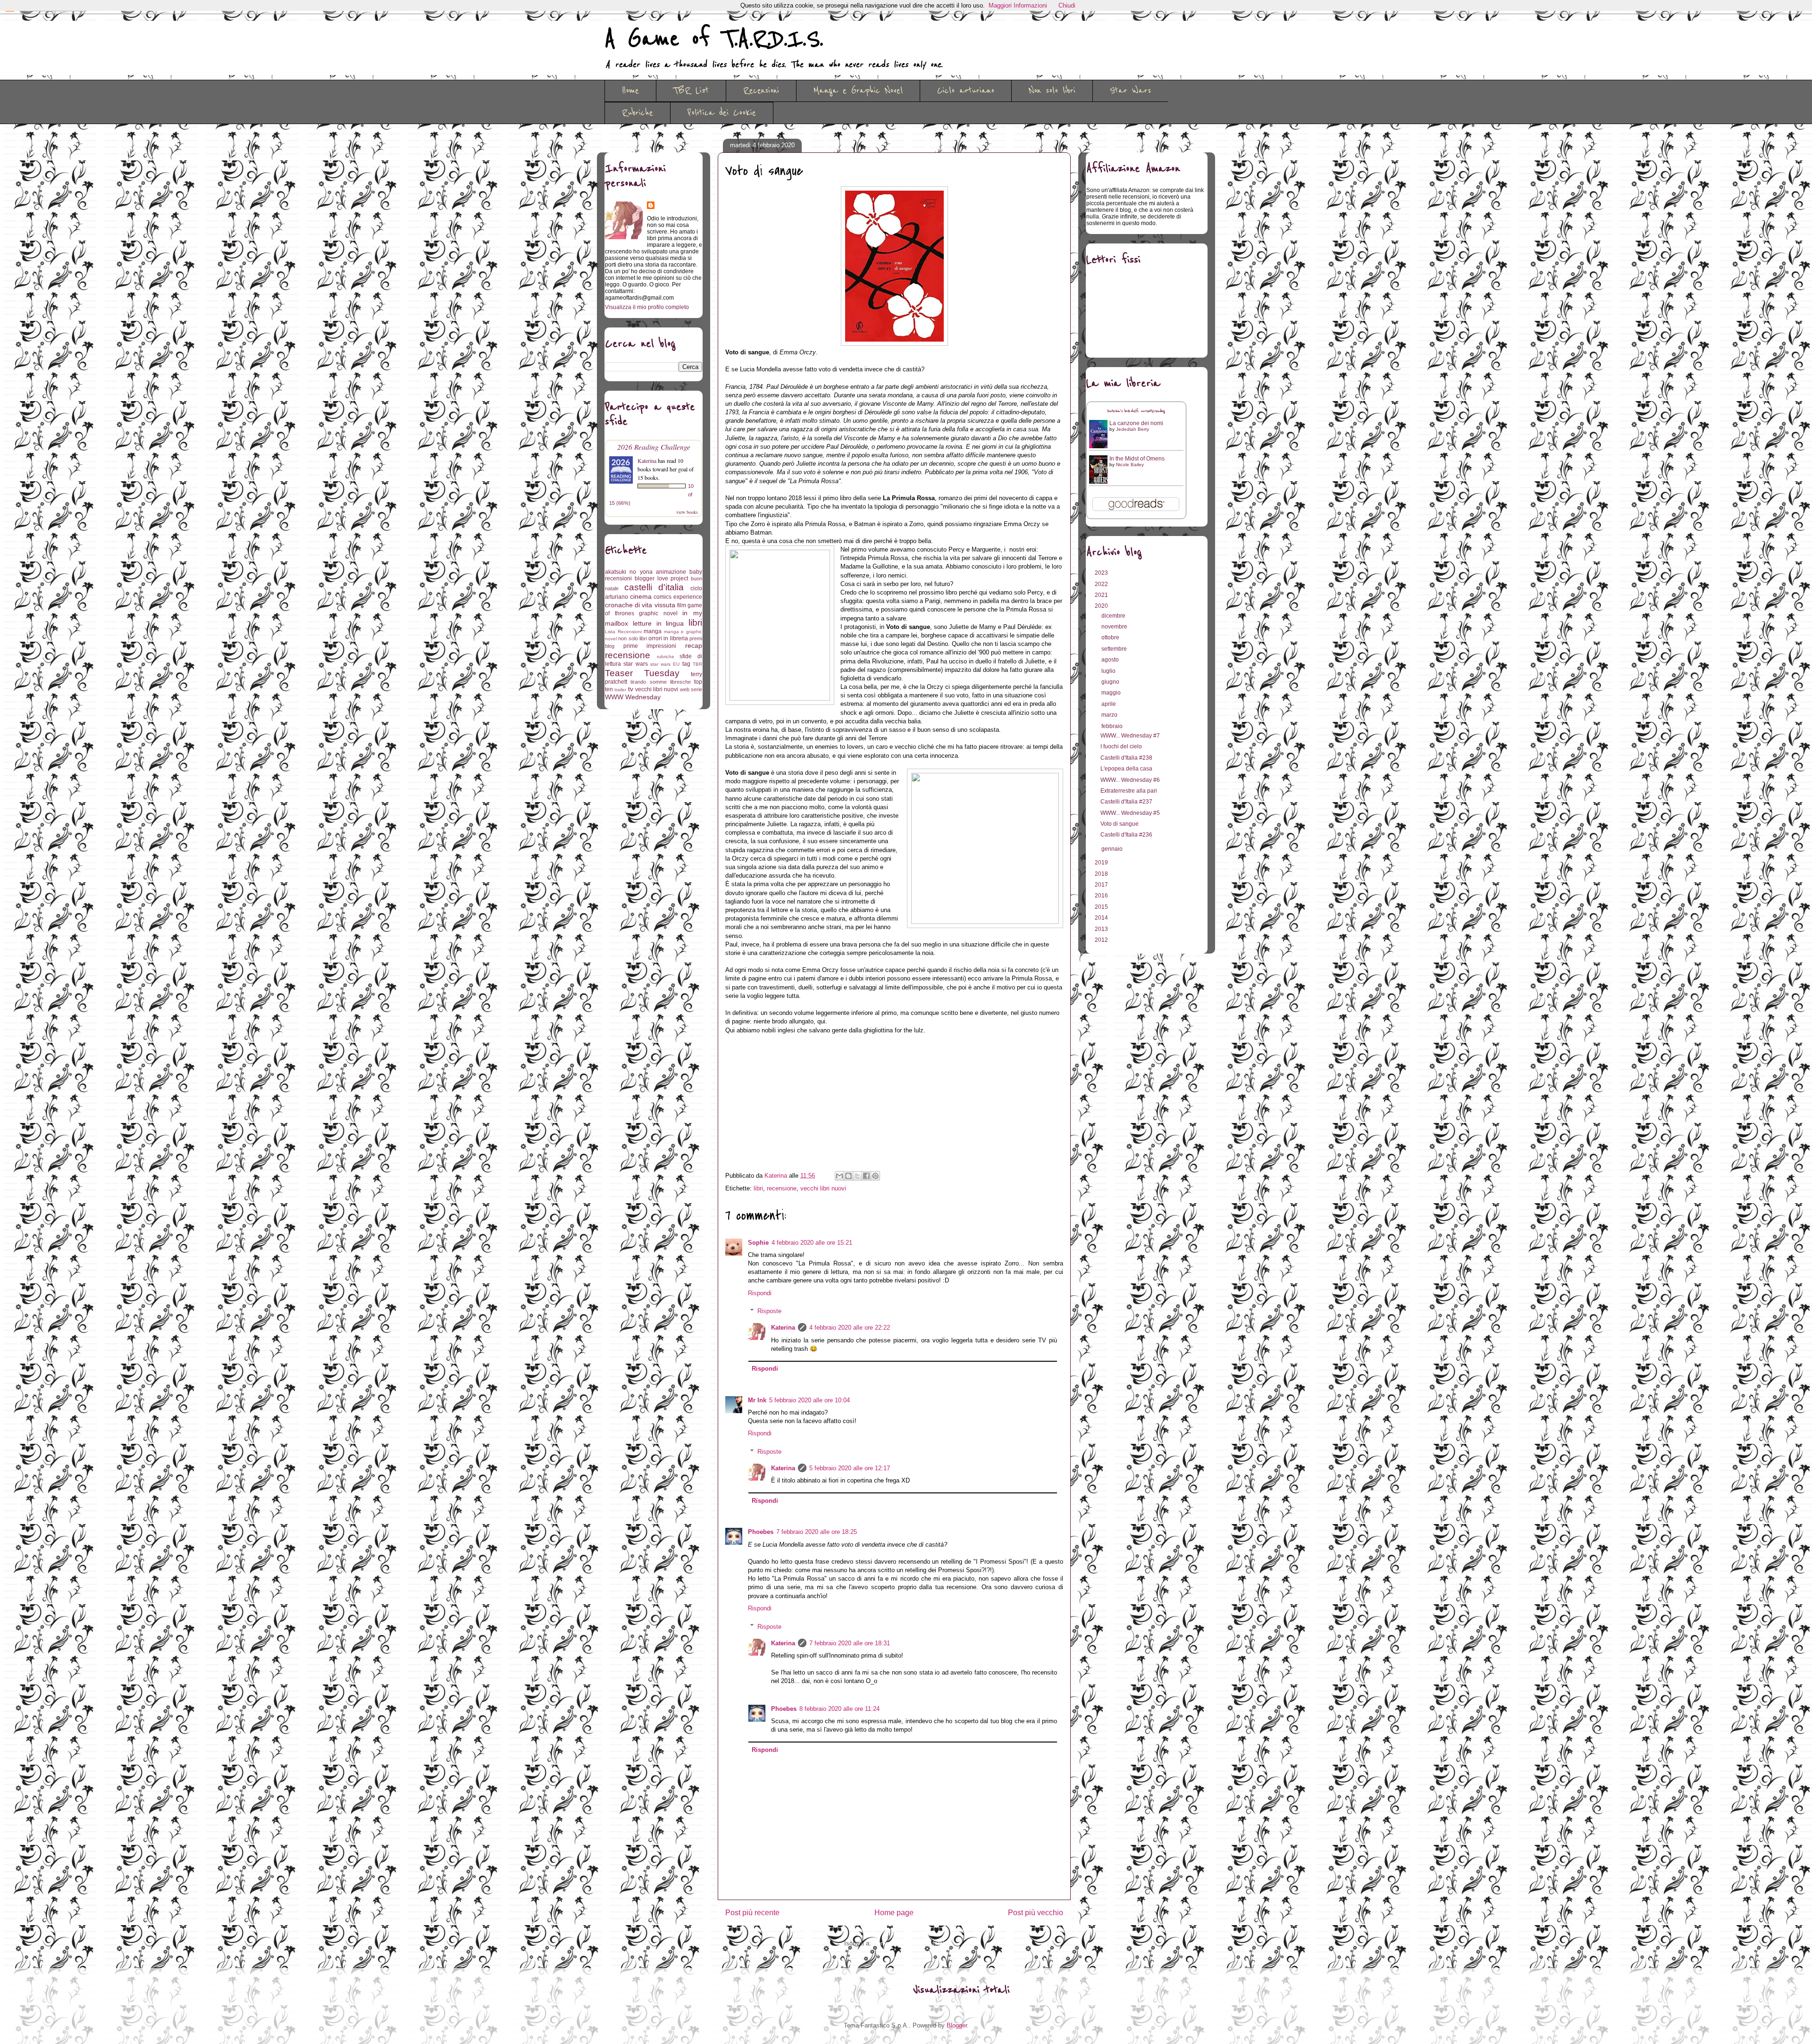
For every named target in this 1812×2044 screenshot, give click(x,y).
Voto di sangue (1120, 824)
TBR (697, 664)
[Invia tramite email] (839, 1176)
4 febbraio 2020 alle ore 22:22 (850, 1328)
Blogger (957, 2025)
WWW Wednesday (633, 697)
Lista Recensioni (623, 632)
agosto (1111, 660)
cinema (641, 596)
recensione (782, 1188)
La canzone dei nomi (1136, 423)
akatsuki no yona (629, 572)
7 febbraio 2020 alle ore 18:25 (817, 1532)
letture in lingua (659, 623)
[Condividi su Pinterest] (875, 1176)
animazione (671, 572)
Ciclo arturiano (966, 91)
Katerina (783, 1328)
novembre (1115, 627)
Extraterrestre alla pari (1129, 791)
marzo (1110, 715)
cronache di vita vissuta (640, 605)
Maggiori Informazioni (1018, 5)
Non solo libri (1052, 91)
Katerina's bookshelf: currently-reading (1136, 411)
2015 (1102, 907)
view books (687, 512)
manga (653, 631)
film (682, 605)
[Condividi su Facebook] (866, 1176)
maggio (1112, 693)
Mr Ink (757, 1400)
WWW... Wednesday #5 (1130, 813)
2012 (1102, 940)
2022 (1102, 584)
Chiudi (1067, 5)
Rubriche (638, 113)
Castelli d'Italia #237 (1126, 802)
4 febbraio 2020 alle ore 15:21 (812, 1243)
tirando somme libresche (661, 682)
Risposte (769, 1311)
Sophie (758, 1243)
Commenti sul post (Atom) (909, 1943)
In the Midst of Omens (1137, 459)
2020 (1102, 606)
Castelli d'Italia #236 (1126, 835)
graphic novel (658, 613)
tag (686, 664)
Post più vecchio (1036, 1913)
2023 (1102, 573)
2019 (1102, 863)
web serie (691, 689)
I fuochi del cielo (1121, 746)
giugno (1111, 682)
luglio (1109, 671)
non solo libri (633, 638)
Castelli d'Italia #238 (1126, 758)
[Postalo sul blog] (848, 1176)
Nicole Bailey (1130, 465)
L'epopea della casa (1126, 769)
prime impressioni (650, 646)
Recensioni (761, 91)
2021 (1102, 595)
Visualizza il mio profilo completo (647, 307)
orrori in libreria (668, 638)
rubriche (666, 657)
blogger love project (662, 578)
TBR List (691, 91)
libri (758, 1188)
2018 (1102, 874)
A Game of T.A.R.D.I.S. (714, 39)
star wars (635, 664)
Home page (894, 1913)
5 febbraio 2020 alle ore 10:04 (810, 1400)
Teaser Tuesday (642, 673)
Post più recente (752, 1913)
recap (694, 645)
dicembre (1114, 616)
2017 (1102, 885)
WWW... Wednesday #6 (1130, 780)
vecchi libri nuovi (823, 1188)
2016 (1102, 896)
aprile (1109, 704)
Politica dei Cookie (722, 113)
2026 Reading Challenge (654, 447)
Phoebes (761, 1532)
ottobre (1111, 637)
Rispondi (760, 1293)
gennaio (1113, 849)
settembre (1115, 649)
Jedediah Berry (1132, 429)
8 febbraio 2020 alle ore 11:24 (839, 1709)
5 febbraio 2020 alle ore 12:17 (850, 1468)
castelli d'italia (654, 587)
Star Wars (1130, 91)
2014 (1102, 918)
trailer (620, 690)
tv (631, 689)
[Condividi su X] (857, 1176)
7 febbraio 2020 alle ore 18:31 (850, 1643)
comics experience (678, 597)
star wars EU (665, 664)
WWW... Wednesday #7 (1130, 736)
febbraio (1113, 726)
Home (630, 91)
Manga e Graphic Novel (858, 91)
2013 (1102, 929)
